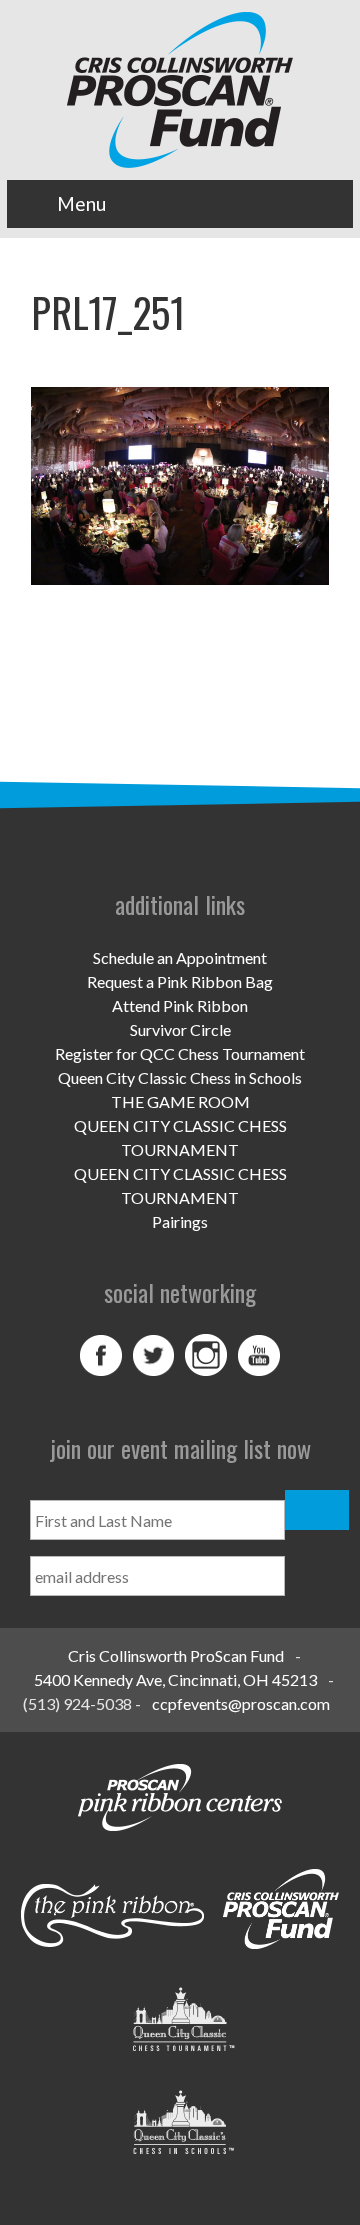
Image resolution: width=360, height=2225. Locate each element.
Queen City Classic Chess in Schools (180, 1077)
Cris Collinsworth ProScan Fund (176, 1655)
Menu (81, 203)
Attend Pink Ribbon (180, 1005)
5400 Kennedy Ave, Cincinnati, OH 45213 (175, 1679)
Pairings (180, 1221)
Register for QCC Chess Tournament (180, 1053)
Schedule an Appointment (180, 957)
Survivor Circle (180, 1029)
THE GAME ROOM (180, 1101)
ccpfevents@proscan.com (241, 1703)
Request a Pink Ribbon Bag (180, 981)
